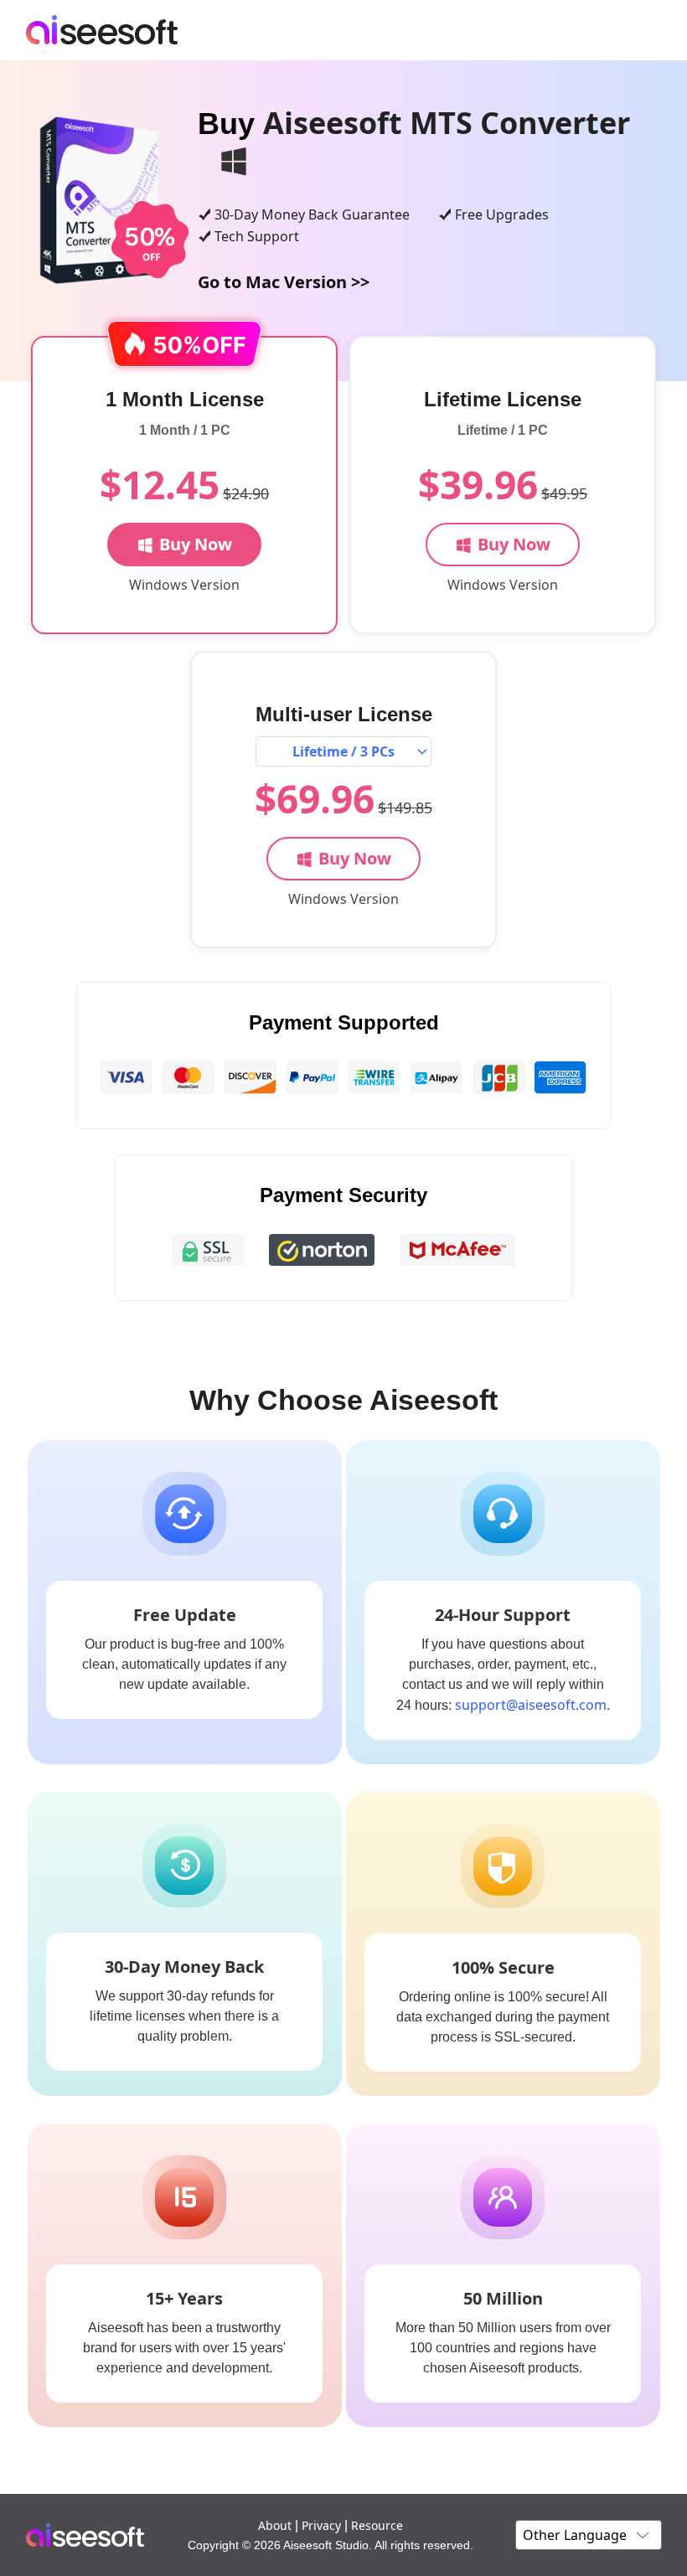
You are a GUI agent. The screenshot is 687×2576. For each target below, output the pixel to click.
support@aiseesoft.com (531, 1705)
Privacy (321, 2525)
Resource (377, 2525)
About (275, 2525)
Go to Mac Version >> (284, 282)
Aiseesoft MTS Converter (447, 123)
